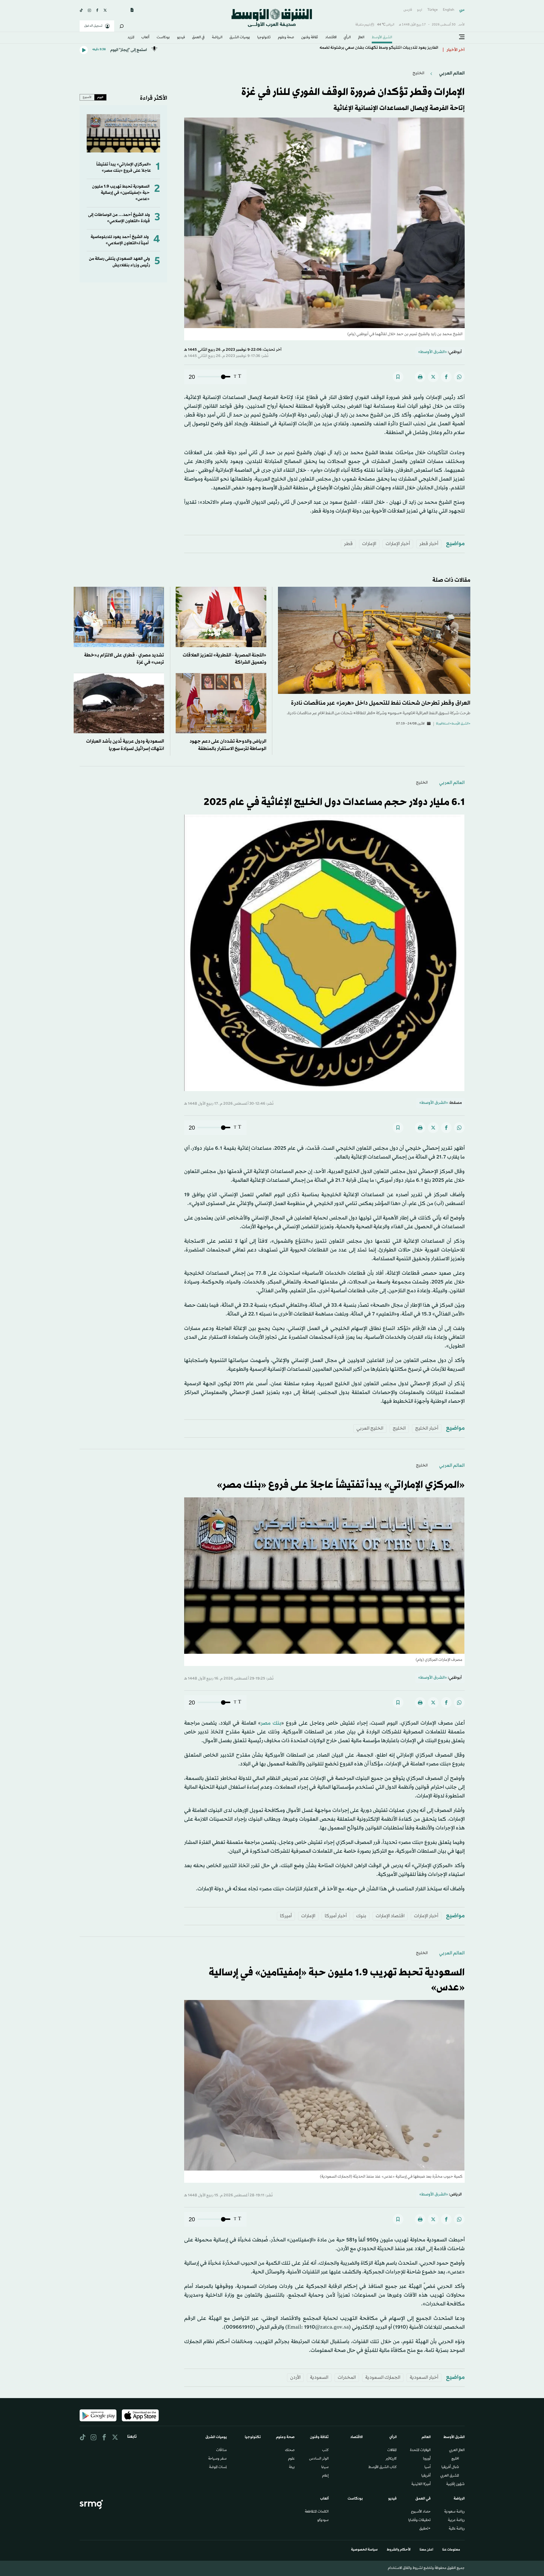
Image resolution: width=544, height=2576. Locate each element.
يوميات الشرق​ (240, 38)
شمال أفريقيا (450, 2467)
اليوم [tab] (100, 97)
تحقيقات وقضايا (419, 2520)
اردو (420, 10)
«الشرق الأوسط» (433, 352)
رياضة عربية (456, 2520)
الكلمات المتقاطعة (317, 2512)
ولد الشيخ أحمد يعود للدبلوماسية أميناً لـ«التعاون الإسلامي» (120, 240)
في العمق (198, 38)
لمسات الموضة (218, 2467)
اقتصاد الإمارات (390, 1916)
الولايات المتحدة (420, 2450)
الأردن (295, 2378)
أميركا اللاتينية (421, 2484)
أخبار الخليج (427, 1428)
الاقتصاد (331, 38)
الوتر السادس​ (319, 2459)
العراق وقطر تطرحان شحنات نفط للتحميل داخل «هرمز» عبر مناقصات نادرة (381, 703)
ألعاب (145, 38)
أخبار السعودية (424, 2378)
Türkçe (433, 10)
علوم (291, 2459)
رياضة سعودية (454, 2512)
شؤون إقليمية (455, 2484)
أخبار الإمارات (398, 544)
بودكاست (163, 38)
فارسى (408, 10)
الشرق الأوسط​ (382, 38)
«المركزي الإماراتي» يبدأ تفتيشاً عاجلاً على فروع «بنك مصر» (124, 168)
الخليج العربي (370, 1428)
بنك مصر (271, 1723)
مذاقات (221, 2450)
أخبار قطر (429, 544)
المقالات (392, 2450)
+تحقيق (425, 2529)
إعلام (325, 2476)
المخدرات (347, 2378)
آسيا (428, 2467)
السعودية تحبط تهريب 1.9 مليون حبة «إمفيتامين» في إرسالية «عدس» (121, 193)
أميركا (286, 1916)
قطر (348, 544)
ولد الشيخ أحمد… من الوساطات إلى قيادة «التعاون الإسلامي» (119, 218)
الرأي (347, 38)
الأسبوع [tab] (87, 97)
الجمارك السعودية (383, 2378)
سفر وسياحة (217, 2459)
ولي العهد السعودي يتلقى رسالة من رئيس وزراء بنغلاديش (119, 262)
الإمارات (369, 544)
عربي (462, 10)
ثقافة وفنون (310, 38)
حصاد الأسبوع (421, 2512)
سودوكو (323, 2520)
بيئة (292, 2467)
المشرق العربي (450, 2476)
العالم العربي (451, 73)
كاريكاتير (391, 2459)
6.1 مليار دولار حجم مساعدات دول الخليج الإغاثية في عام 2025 (334, 802)
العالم (361, 38)
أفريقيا (426, 2476)
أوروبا (427, 2459)
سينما (325, 2467)
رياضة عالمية (457, 2529)
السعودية (319, 2378)
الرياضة (217, 38)
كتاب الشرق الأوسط (382, 2467)
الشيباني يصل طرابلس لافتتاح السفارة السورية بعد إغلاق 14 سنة (383, 50)
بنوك (361, 1916)
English (449, 10)
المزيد (131, 38)
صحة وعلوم (286, 38)
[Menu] (462, 37)
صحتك (290, 2450)
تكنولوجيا (264, 38)
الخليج (418, 73)
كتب (325, 2450)
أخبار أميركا (336, 1916)
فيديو (181, 38)
